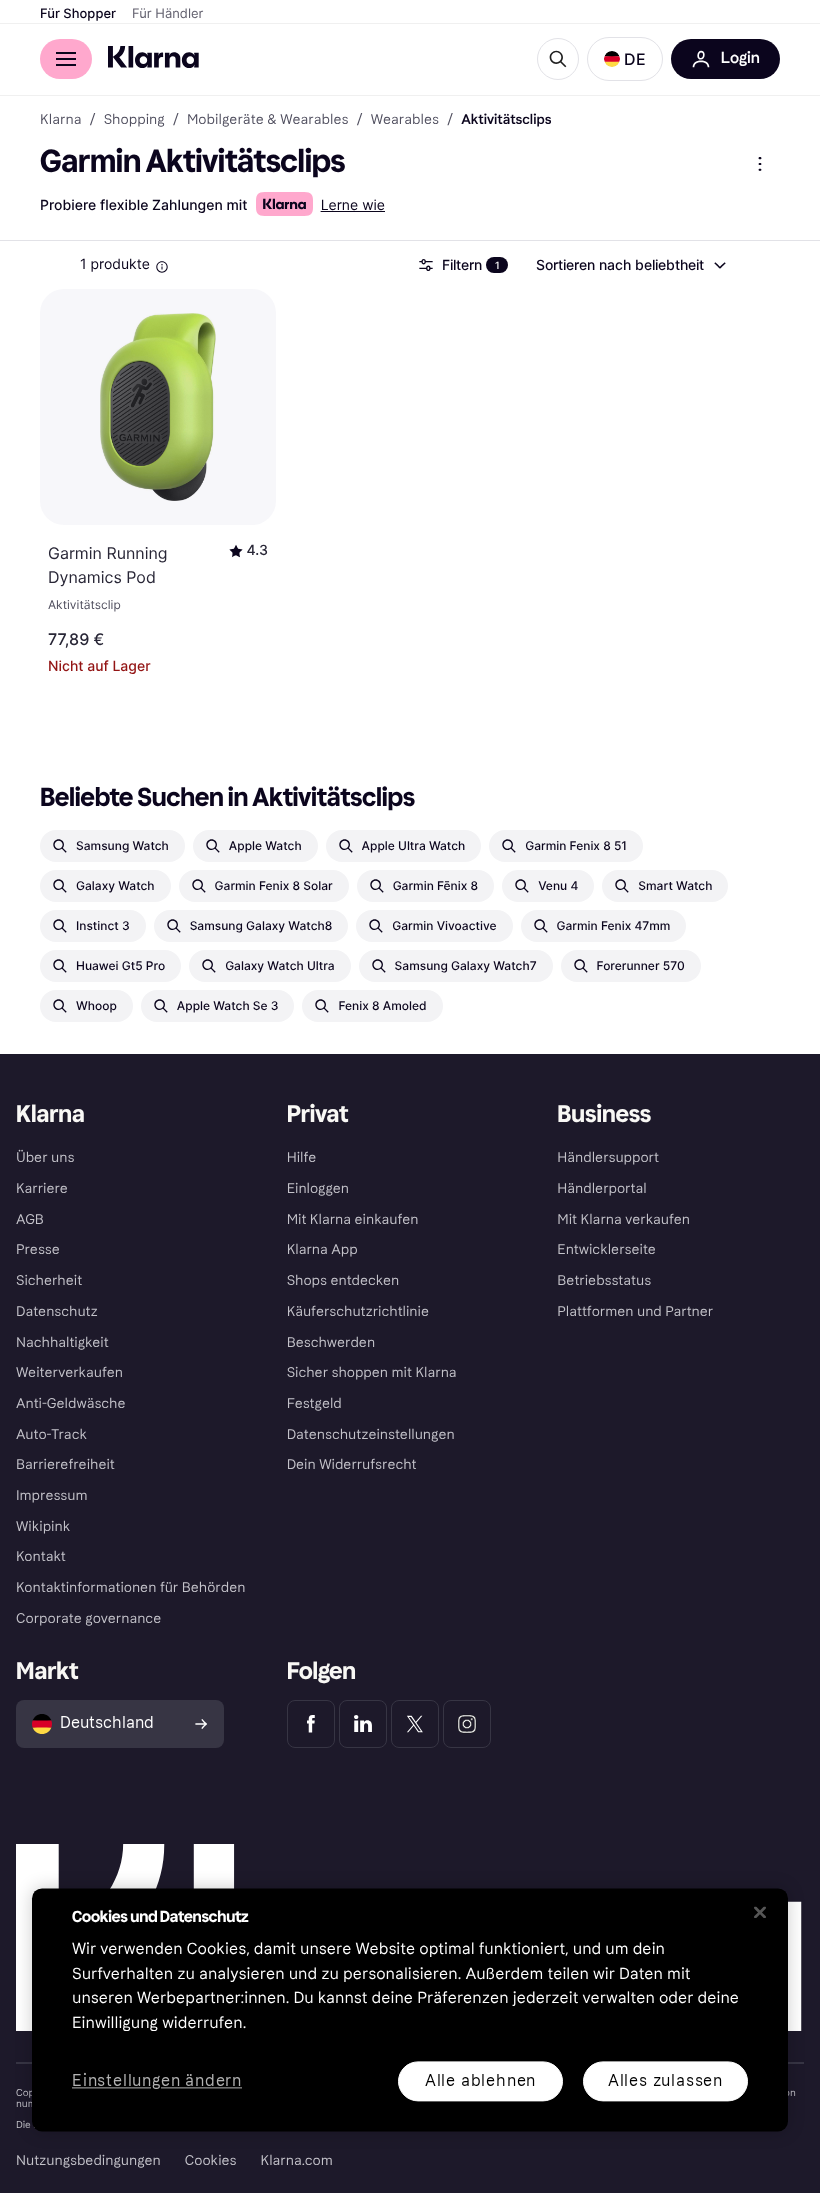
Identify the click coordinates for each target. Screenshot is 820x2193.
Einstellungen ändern (157, 2081)
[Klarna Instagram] (467, 1724)
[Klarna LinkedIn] (363, 1724)
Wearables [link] (405, 120)
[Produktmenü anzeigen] (760, 164)
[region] (410, 2009)
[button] (625, 59)
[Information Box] (162, 267)
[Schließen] (760, 1912)
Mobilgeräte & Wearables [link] (268, 120)
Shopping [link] (134, 120)
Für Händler (167, 14)
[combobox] (630, 265)
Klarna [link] (60, 120)
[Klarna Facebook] (311, 1724)
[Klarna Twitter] (415, 1724)
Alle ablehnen (480, 2080)
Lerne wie (353, 205)
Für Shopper (78, 14)
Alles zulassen (665, 2080)
